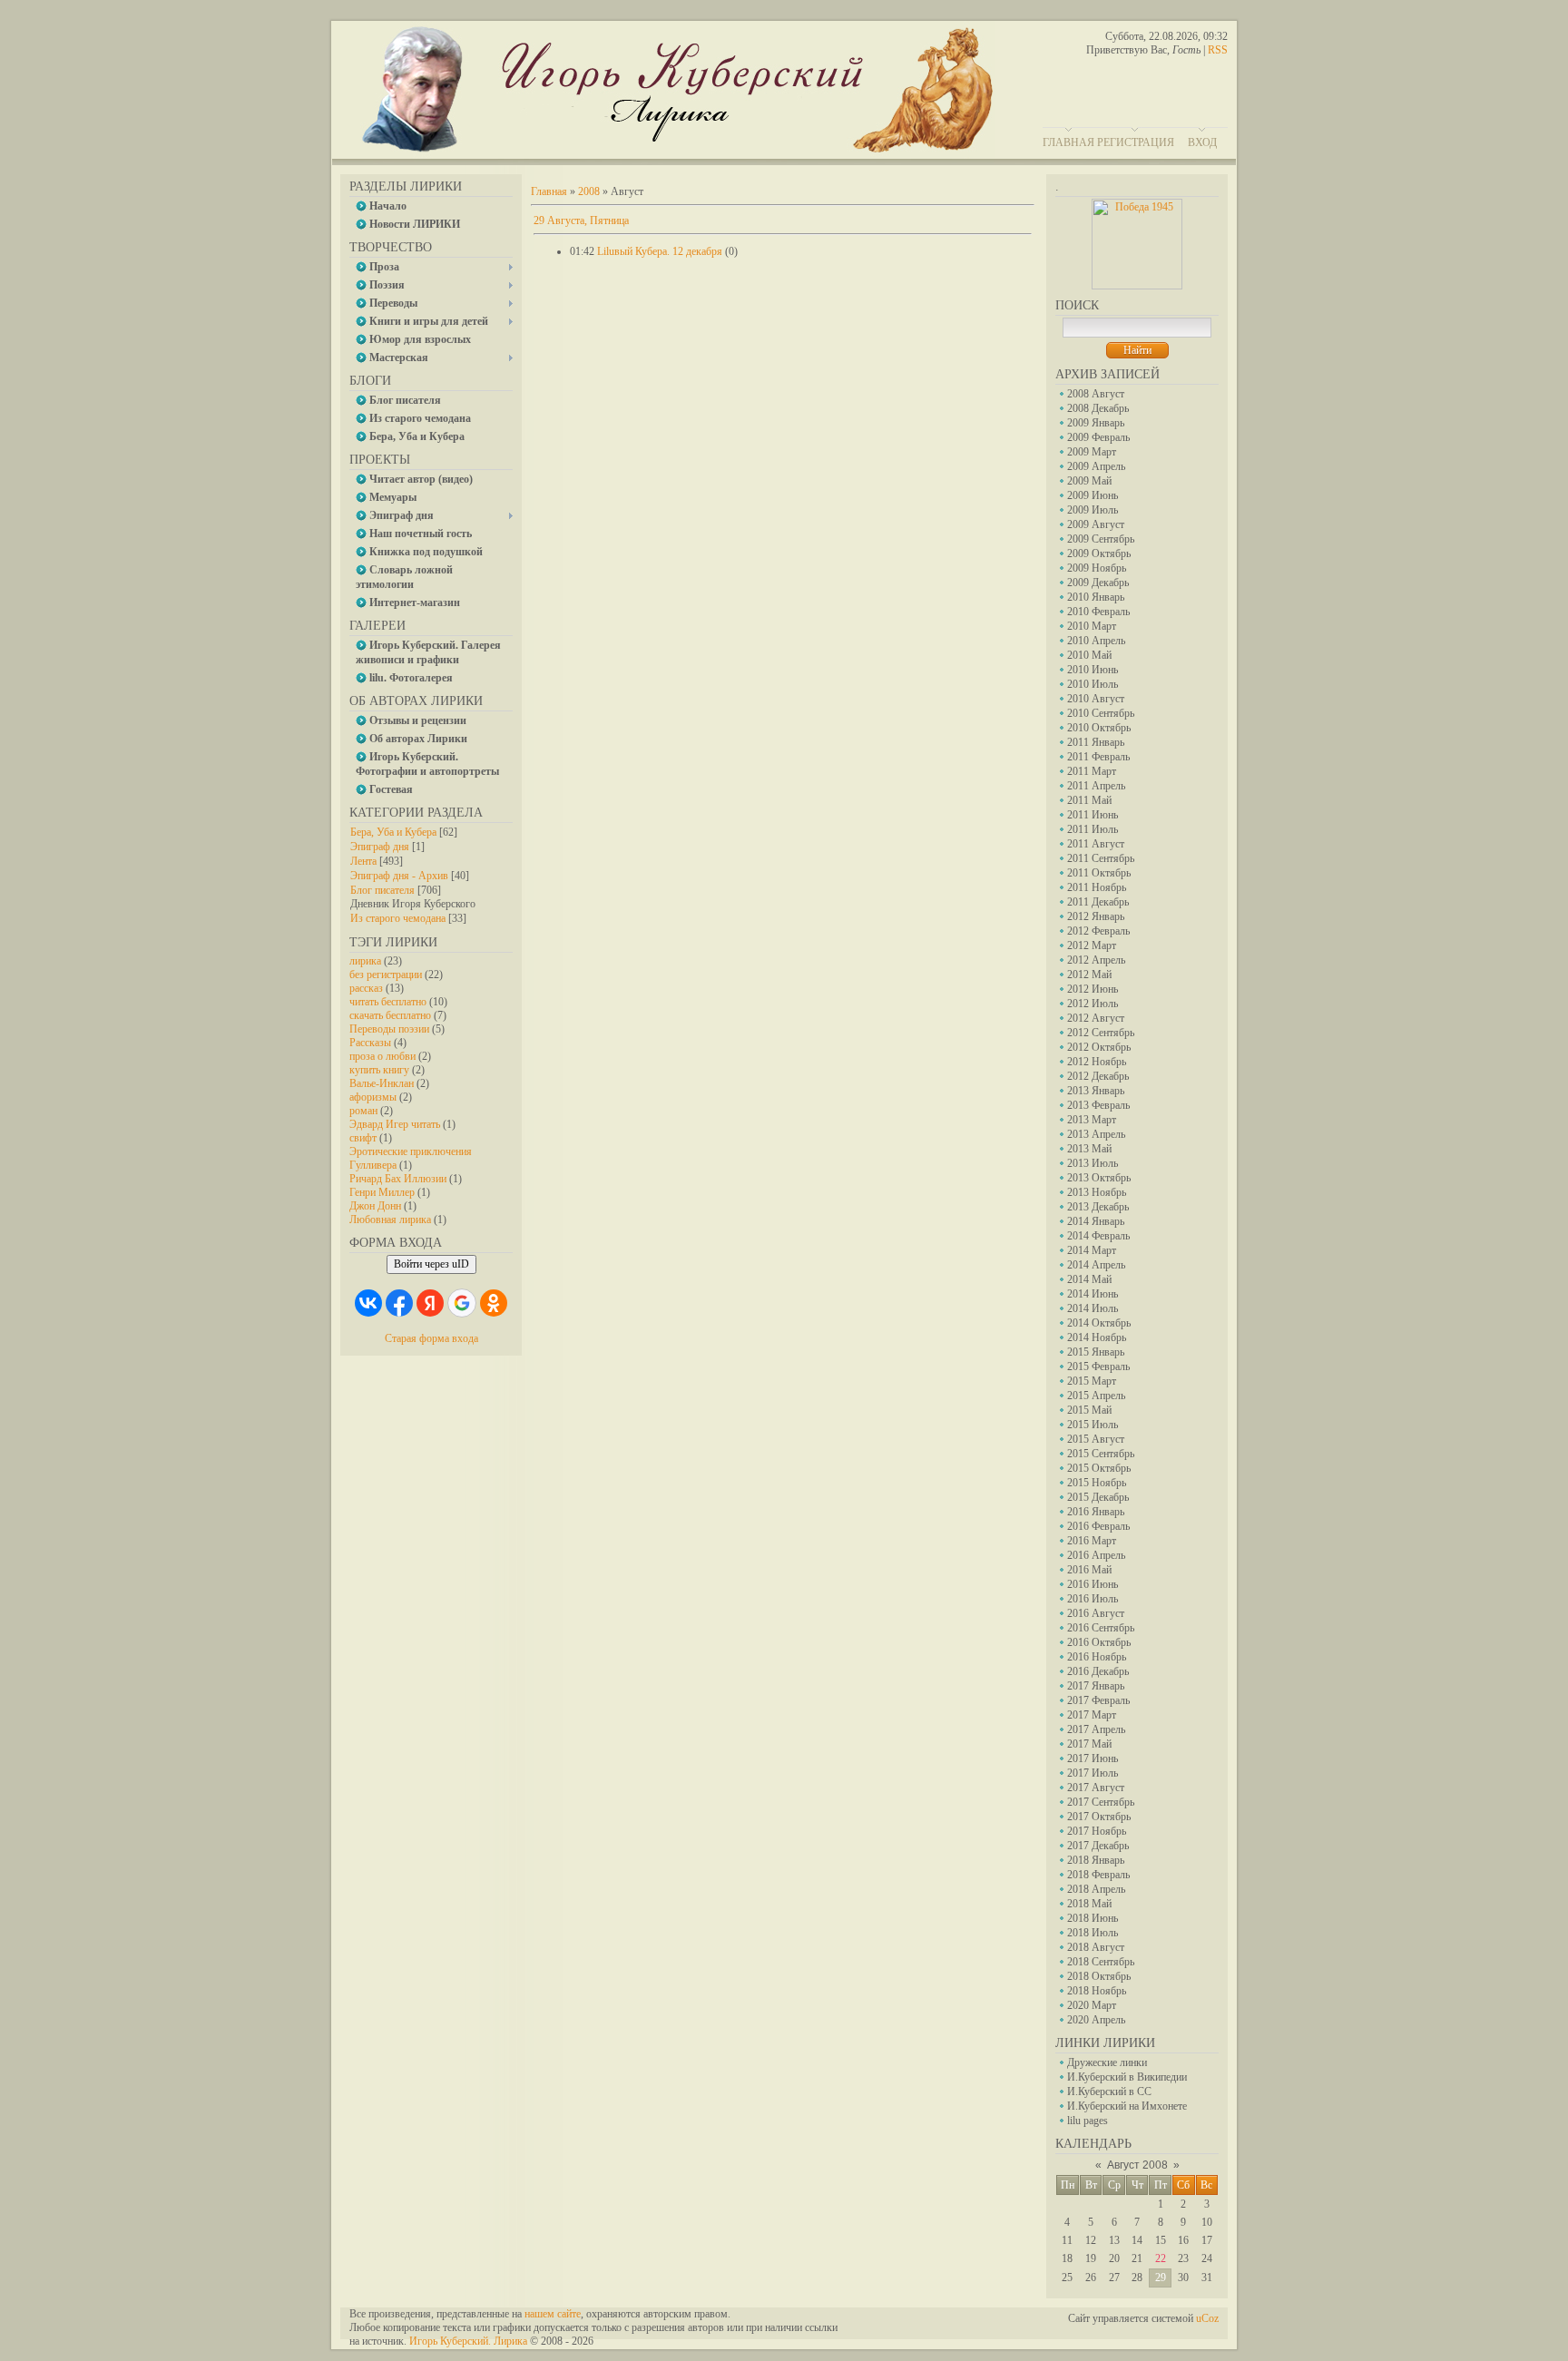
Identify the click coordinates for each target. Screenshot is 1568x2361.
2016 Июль (1093, 1599)
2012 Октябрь (1099, 1047)
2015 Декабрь (1098, 1497)
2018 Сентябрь (1101, 1962)
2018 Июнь (1093, 1918)
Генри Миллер (382, 1192)
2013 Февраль (1098, 1105)
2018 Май (1089, 1904)
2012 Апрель (1096, 960)
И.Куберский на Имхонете (1127, 2106)
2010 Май (1089, 655)
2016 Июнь (1093, 1584)
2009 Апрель (1096, 466)
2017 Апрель (1096, 1729)
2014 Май (1089, 1279)
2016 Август (1096, 1613)
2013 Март (1092, 1120)
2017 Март (1092, 1715)
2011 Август (1096, 844)
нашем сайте (553, 2314)
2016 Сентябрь (1101, 1628)
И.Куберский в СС (1109, 2092)
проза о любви (382, 1056)
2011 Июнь (1093, 815)
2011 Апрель (1096, 786)
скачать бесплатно (390, 1015)
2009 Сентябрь (1101, 539)
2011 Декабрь (1098, 902)
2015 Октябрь (1099, 1468)
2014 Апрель (1096, 1265)
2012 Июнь (1093, 989)
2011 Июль (1093, 829)
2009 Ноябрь (1097, 568)
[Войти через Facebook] (399, 1303)
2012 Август (1096, 1018)
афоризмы (373, 1097)
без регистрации (386, 975)
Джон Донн (375, 1206)
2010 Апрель (1096, 641)
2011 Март (1092, 771)
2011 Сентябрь (1101, 858)
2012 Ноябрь (1097, 1062)
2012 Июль (1093, 1004)
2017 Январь (1096, 1686)
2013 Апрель (1096, 1134)
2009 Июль (1093, 510)
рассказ (366, 988)
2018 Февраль (1098, 1875)
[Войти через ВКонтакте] (368, 1303)
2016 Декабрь (1098, 1671)
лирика (365, 961)
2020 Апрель (1096, 2020)
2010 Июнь (1093, 670)
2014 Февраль (1098, 1236)
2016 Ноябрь (1097, 1657)
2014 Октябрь (1099, 1323)
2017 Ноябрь (1097, 1831)
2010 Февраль (1098, 612)
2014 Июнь (1093, 1294)
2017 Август (1096, 1788)
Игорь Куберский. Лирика (468, 2341)
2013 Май (1089, 1149)
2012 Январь (1096, 916)
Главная (1068, 142)
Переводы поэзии (389, 1029)
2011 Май (1089, 800)
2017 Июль (1093, 1773)
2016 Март (1092, 1541)
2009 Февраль (1098, 437)
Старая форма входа (431, 1338)
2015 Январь (1096, 1352)
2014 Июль (1093, 1308)
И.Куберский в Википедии (1127, 2077)
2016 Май (1089, 1570)
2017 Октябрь (1099, 1817)
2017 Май (1089, 1744)
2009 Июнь (1093, 495)
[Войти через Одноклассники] (494, 1303)
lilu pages (1088, 2121)
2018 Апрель (1096, 1889)
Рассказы (370, 1043)
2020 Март (1092, 2005)
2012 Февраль (1098, 931)
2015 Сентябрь (1101, 1454)
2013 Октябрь (1099, 1178)
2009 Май (1089, 481)
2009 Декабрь (1098, 583)
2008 (589, 191)
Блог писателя (382, 890)
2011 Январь (1096, 742)
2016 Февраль (1098, 1526)
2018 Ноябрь (1097, 1991)
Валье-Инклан (382, 1083)
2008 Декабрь (1098, 408)
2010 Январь (1096, 597)
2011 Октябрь (1099, 873)
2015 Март (1092, 1381)
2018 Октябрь (1099, 1976)
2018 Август (1096, 1947)
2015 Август (1096, 1439)
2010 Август (1096, 699)
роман (363, 1111)
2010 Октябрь (1099, 728)
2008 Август (1096, 394)
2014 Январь (1096, 1221)
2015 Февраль (1098, 1367)
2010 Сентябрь (1101, 713)
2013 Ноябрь (1097, 1192)
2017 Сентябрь (1101, 1802)
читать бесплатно (388, 1002)
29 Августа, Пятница (581, 220)
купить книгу (379, 1070)
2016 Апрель (1096, 1555)
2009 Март (1092, 452)
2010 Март (1092, 626)
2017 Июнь (1093, 1759)
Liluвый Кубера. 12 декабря (660, 251)
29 (1161, 2278)
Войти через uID (431, 1264)
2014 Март (1092, 1250)
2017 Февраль (1098, 1700)
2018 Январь (1096, 1860)
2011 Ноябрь (1097, 887)
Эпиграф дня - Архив (399, 876)
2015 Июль (1093, 1425)
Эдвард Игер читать (395, 1124)
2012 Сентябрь (1101, 1033)
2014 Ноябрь (1097, 1337)
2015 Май (1089, 1410)
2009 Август (1096, 524)
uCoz (1207, 2318)
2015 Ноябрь (1097, 1483)
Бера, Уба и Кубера (393, 832)
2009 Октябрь (1099, 554)
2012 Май (1089, 975)
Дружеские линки (1107, 2062)
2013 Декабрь (1098, 1207)
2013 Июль (1093, 1163)
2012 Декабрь (1098, 1076)
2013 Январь (1096, 1091)
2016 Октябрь (1099, 1642)
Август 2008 (1137, 2165)
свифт (363, 1138)
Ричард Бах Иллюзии (398, 1179)
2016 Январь (1096, 1512)
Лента (363, 861)
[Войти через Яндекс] (430, 1303)
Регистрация (1136, 142)
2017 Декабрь (1098, 1846)
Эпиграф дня (380, 847)
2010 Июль (1093, 684)
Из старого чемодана (398, 918)
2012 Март (1092, 945)
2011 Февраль (1098, 757)
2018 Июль (1093, 1933)
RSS (1218, 50)
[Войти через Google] (462, 1303)
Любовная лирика (390, 1220)
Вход (1202, 142)
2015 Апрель (1096, 1396)
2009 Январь (1096, 423)
